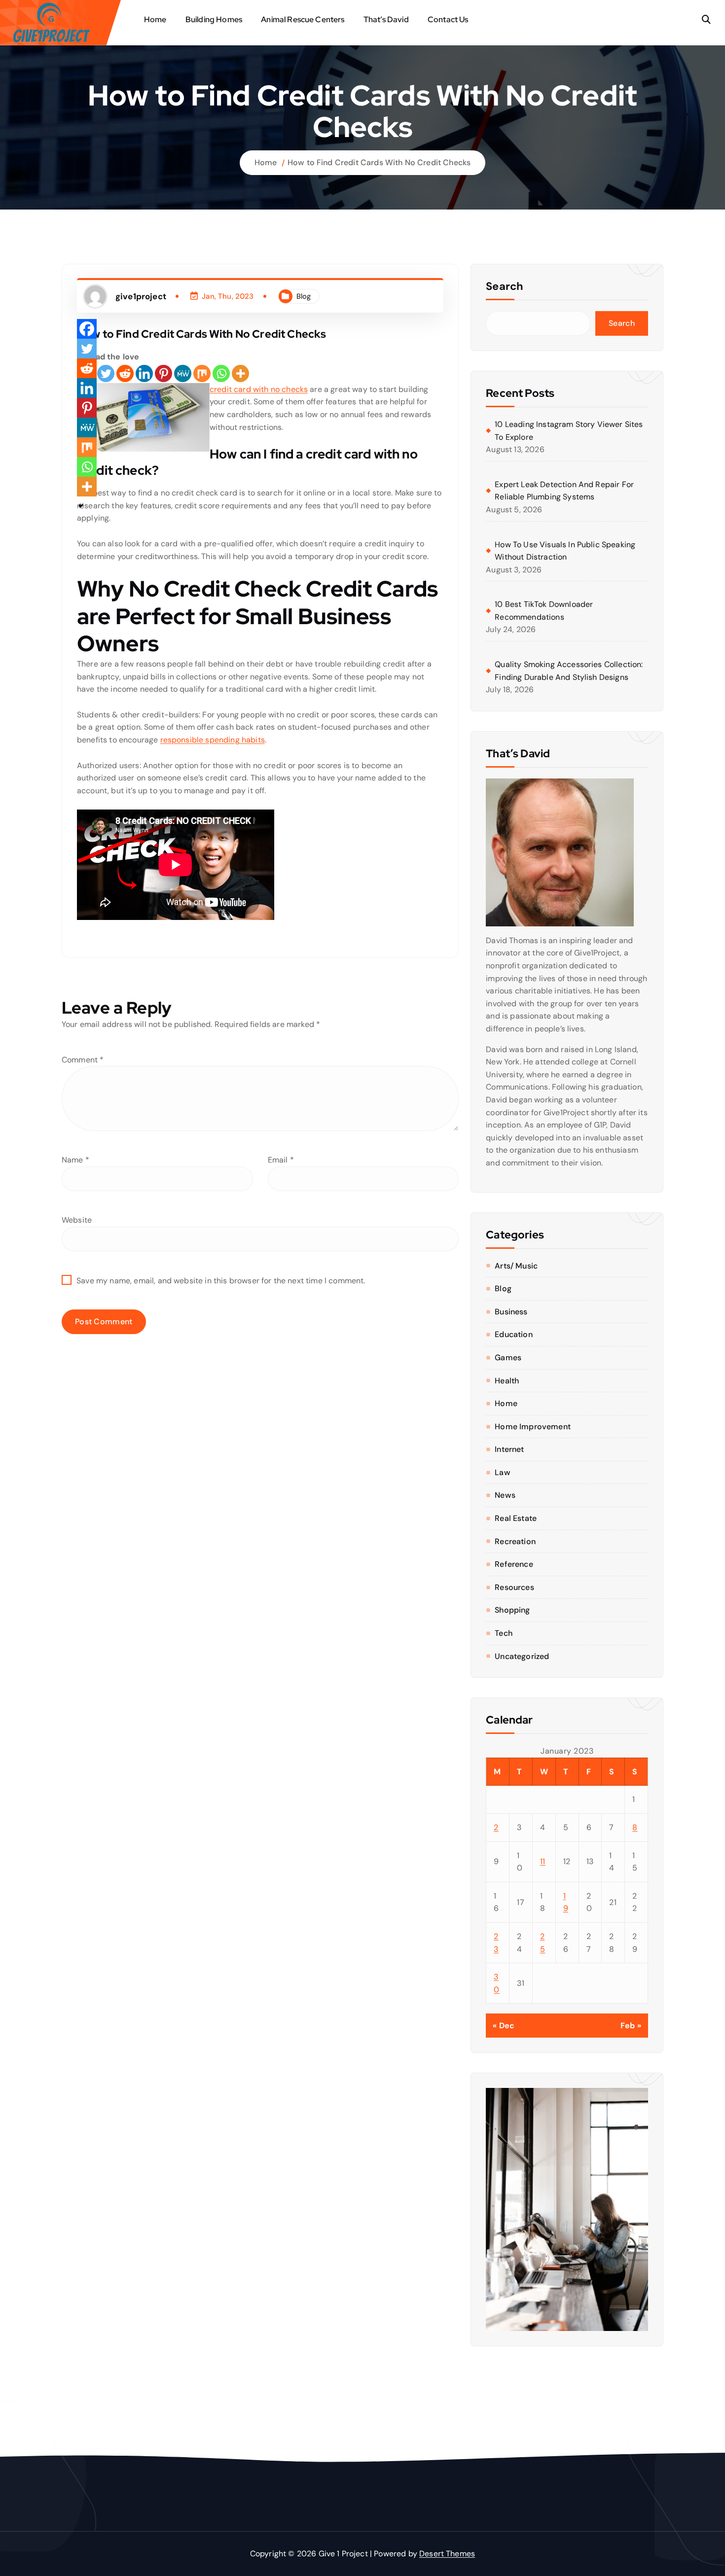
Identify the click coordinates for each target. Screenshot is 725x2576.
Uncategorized (522, 1656)
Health (507, 1381)
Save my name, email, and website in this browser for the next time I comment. (221, 1281)
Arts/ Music (516, 1266)
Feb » (631, 2026)
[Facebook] (87, 329)
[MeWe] (183, 373)
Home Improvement (533, 1427)
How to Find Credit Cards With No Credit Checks (379, 162)
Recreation (515, 1541)
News (505, 1495)
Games (508, 1358)
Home (155, 19)
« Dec (504, 2026)
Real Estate (516, 1518)
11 (543, 1861)
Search (505, 286)
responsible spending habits (213, 740)
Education (513, 1334)
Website (77, 1220)
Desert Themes (447, 2554)
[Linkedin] (144, 373)
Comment (83, 1060)
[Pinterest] (163, 373)
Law (502, 1472)
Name (75, 1160)
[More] (240, 373)
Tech (504, 1633)
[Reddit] (125, 373)
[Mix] (202, 373)
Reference (514, 1564)
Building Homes (214, 19)
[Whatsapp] (221, 373)
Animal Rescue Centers (303, 19)
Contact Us (448, 19)
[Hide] (81, 506)
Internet (509, 1449)
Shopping (512, 1610)
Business (511, 1312)
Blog (304, 296)
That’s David (386, 19)
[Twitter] (106, 373)
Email (281, 1160)
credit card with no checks (259, 389)
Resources (514, 1587)
